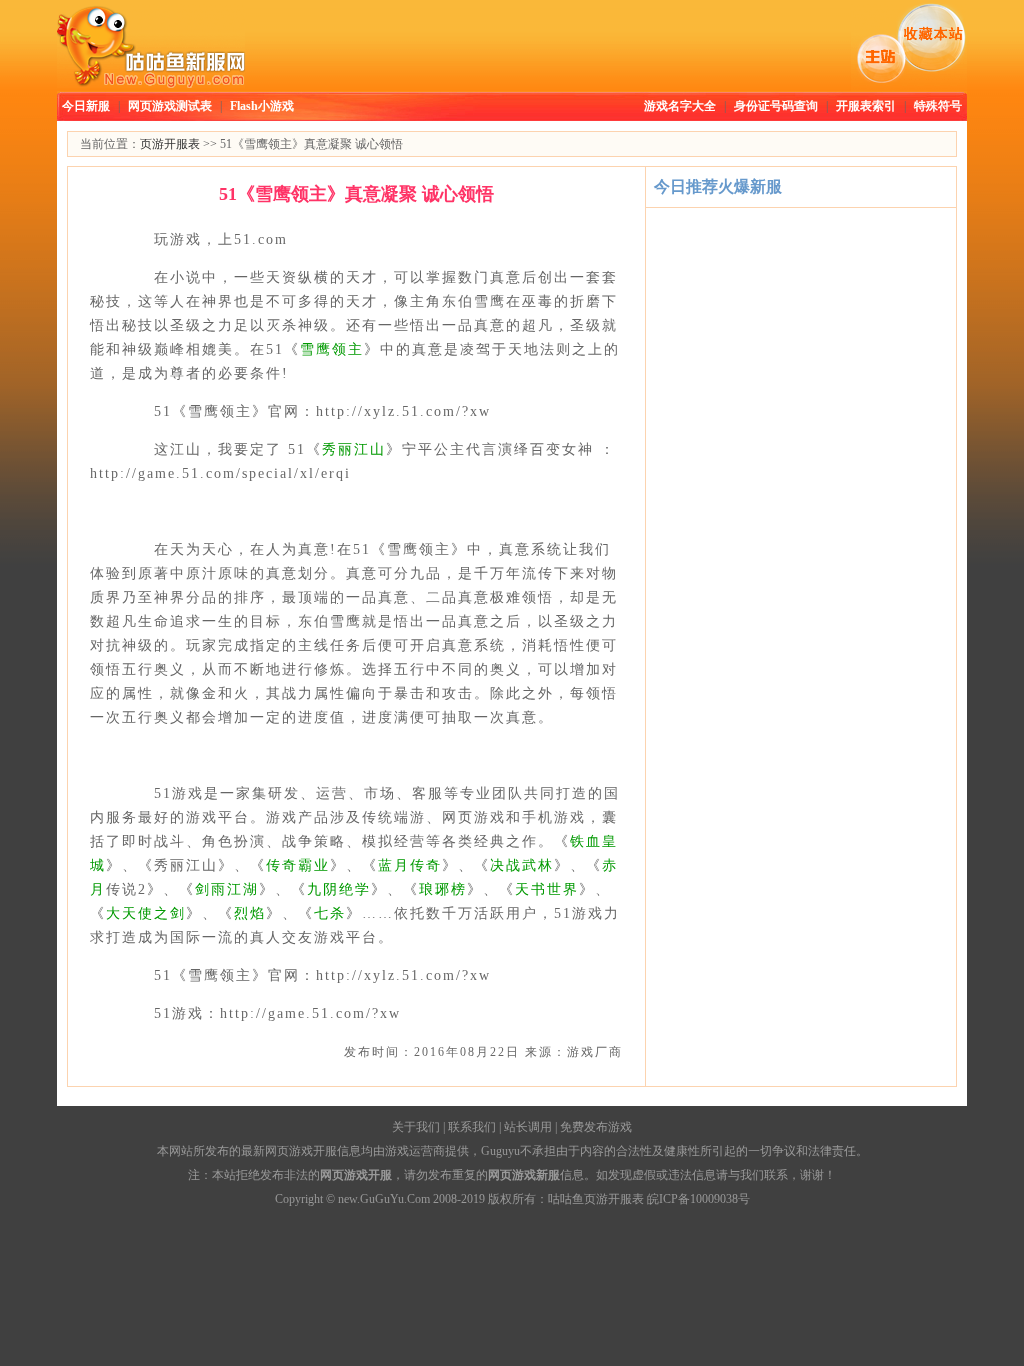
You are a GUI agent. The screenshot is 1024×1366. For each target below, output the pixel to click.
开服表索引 (866, 106)
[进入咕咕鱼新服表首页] (151, 84)
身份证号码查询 (776, 106)
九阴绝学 (339, 889)
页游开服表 (170, 144)
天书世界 (547, 889)
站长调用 (528, 1127)
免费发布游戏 (596, 1127)
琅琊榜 (443, 889)
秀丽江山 (354, 449)
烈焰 (250, 913)
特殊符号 (938, 106)
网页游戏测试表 (170, 106)
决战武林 (522, 865)
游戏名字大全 (680, 106)
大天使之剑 (146, 913)
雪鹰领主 (332, 349)
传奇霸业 (298, 865)
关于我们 (416, 1127)
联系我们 (472, 1127)
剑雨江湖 (227, 889)
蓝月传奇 (410, 865)
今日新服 (86, 106)
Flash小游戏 (262, 106)
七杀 (330, 913)
